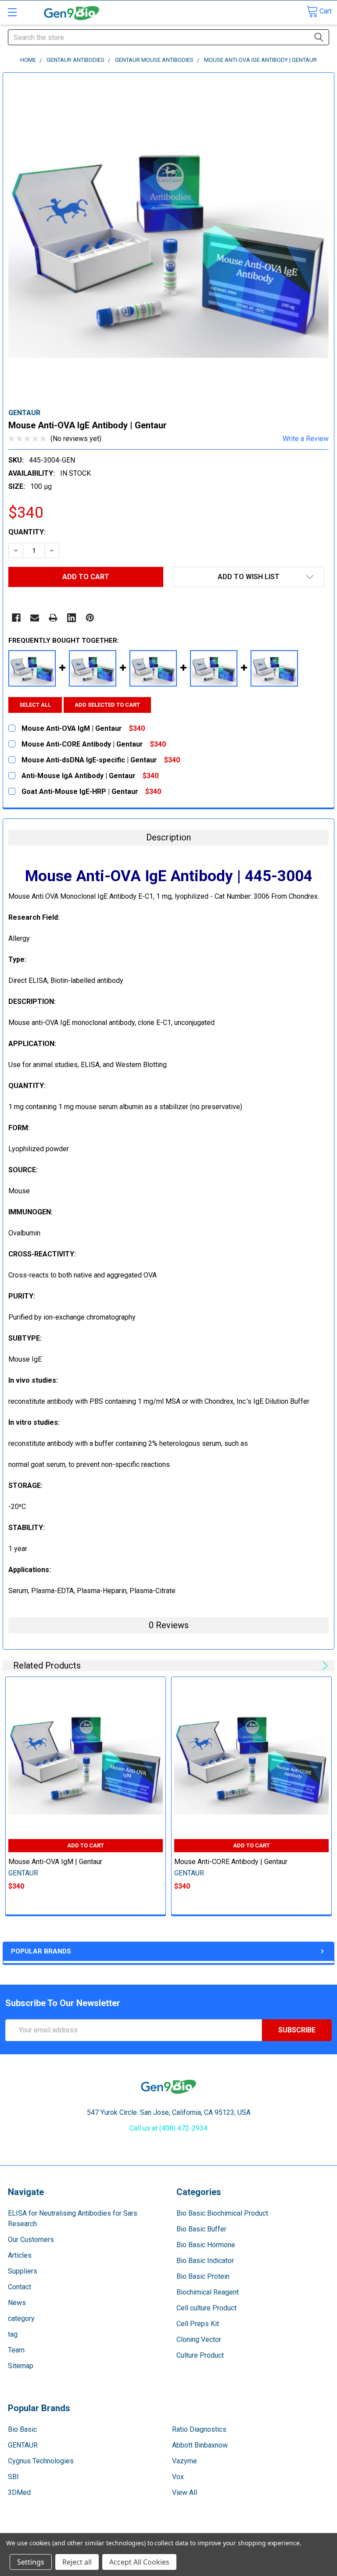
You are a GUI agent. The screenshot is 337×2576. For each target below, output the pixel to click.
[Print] (53, 618)
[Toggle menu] (12, 12)
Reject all (77, 2562)
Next (324, 1666)
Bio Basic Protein (203, 2276)
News (17, 2303)
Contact (20, 2287)
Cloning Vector (199, 2339)
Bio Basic (22, 2429)
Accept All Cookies (139, 2562)
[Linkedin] (72, 618)
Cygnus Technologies (41, 2461)
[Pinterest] (90, 618)
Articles (20, 2255)
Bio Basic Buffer (201, 2229)
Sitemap (21, 2366)
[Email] (35, 618)
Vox (178, 2477)
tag (13, 2334)
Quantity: (27, 532)
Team (16, 2350)
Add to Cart (86, 1845)
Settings (31, 2562)
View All (185, 2492)
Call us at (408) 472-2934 (168, 2128)
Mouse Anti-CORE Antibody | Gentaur (231, 1862)
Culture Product (200, 2355)
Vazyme (185, 2461)
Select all (35, 705)
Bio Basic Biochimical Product (222, 2213)
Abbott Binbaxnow (200, 2445)
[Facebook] (16, 618)
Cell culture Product (206, 2308)
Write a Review (306, 439)
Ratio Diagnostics (199, 2429)
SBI (13, 2477)
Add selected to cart (107, 705)
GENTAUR (23, 2445)
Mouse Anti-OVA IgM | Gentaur (55, 1862)
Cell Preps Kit (198, 2324)
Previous (313, 1666)
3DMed (19, 2492)
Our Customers (31, 2240)
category (21, 2318)
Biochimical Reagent (208, 2292)
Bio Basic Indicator (205, 2261)
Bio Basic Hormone (206, 2245)
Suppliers (23, 2271)
